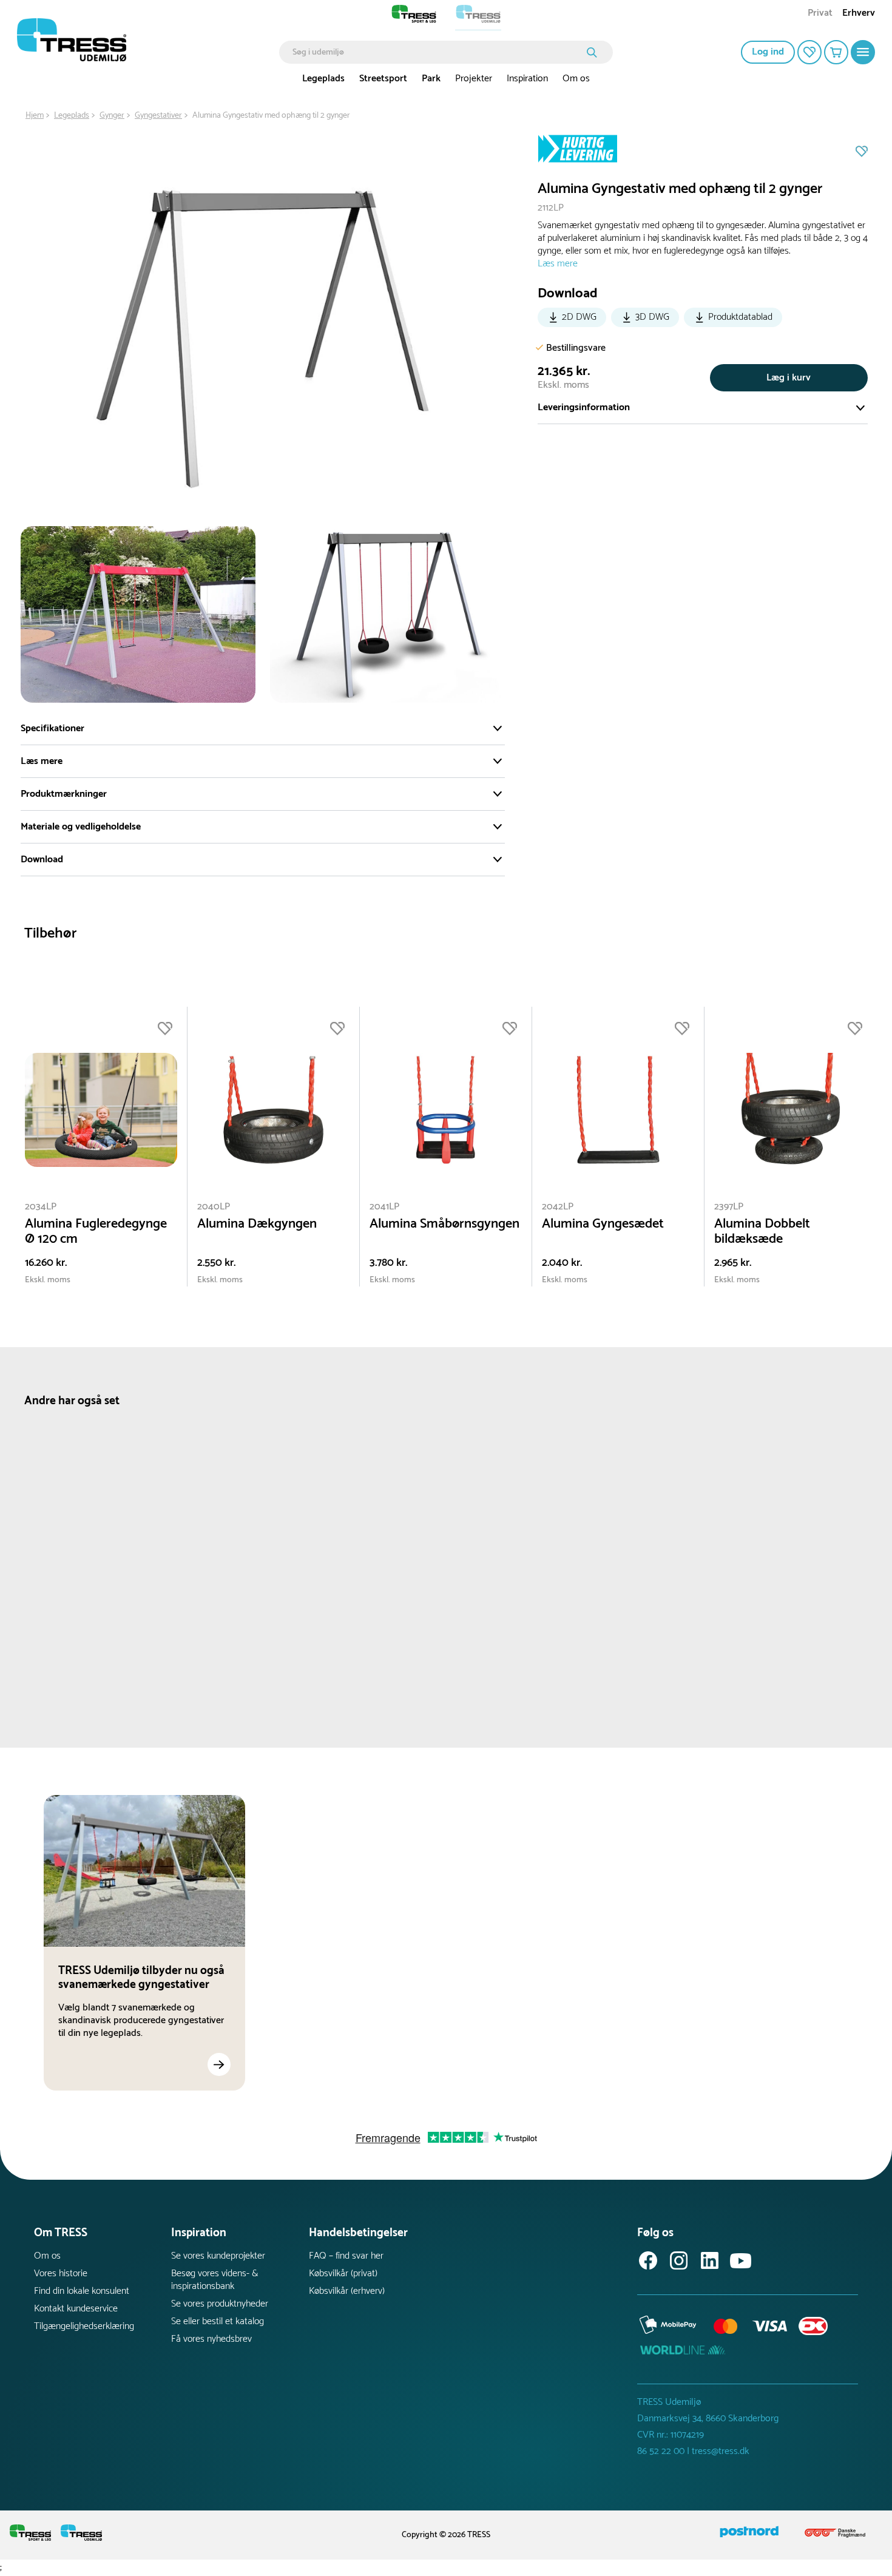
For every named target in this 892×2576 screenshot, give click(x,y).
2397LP (729, 1207)
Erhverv (859, 14)
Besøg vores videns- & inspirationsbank (215, 2280)
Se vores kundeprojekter (218, 2256)
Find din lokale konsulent (82, 2291)
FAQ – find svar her (346, 2256)
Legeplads (323, 79)
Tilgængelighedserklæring (84, 2326)
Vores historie (61, 2273)
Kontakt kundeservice (76, 2309)
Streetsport (383, 79)
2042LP (558, 1207)
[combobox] (437, 52)
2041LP (384, 1207)
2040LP (214, 1207)
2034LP (41, 1207)
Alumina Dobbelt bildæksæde (762, 1232)
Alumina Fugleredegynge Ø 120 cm (96, 1232)
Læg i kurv (789, 378)
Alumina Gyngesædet (603, 1224)
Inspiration (527, 79)
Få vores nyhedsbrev (211, 2339)
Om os (576, 79)
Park (431, 79)
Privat (820, 14)
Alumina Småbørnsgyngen (444, 1224)
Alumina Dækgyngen (257, 1224)
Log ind (768, 52)
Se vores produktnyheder (220, 2304)
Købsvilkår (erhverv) (347, 2291)
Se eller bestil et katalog (218, 2321)
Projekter (474, 79)
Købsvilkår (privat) (343, 2273)
